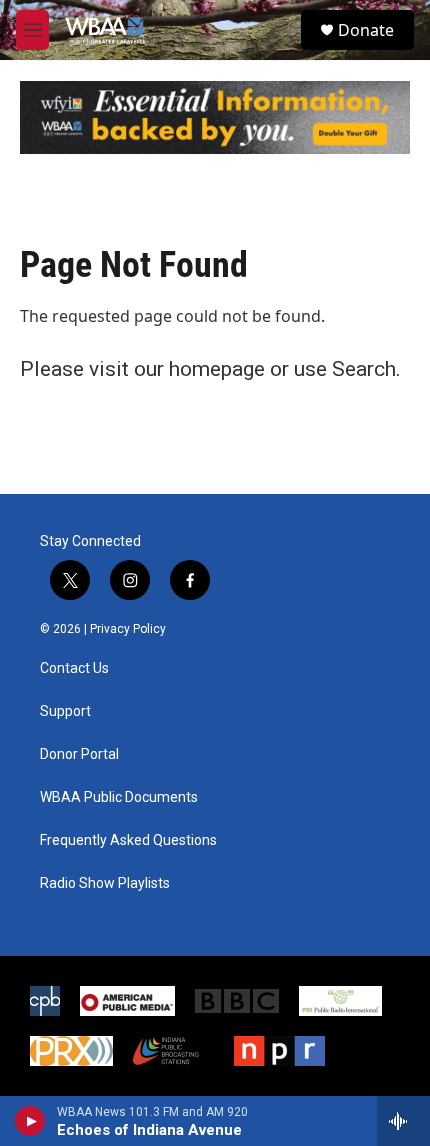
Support (65, 711)
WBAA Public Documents (119, 797)
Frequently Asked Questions (128, 840)
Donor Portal (79, 754)
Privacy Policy (128, 629)
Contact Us (74, 668)
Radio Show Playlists (105, 883)
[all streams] (403, 1121)
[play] (30, 1121)
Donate (366, 30)
